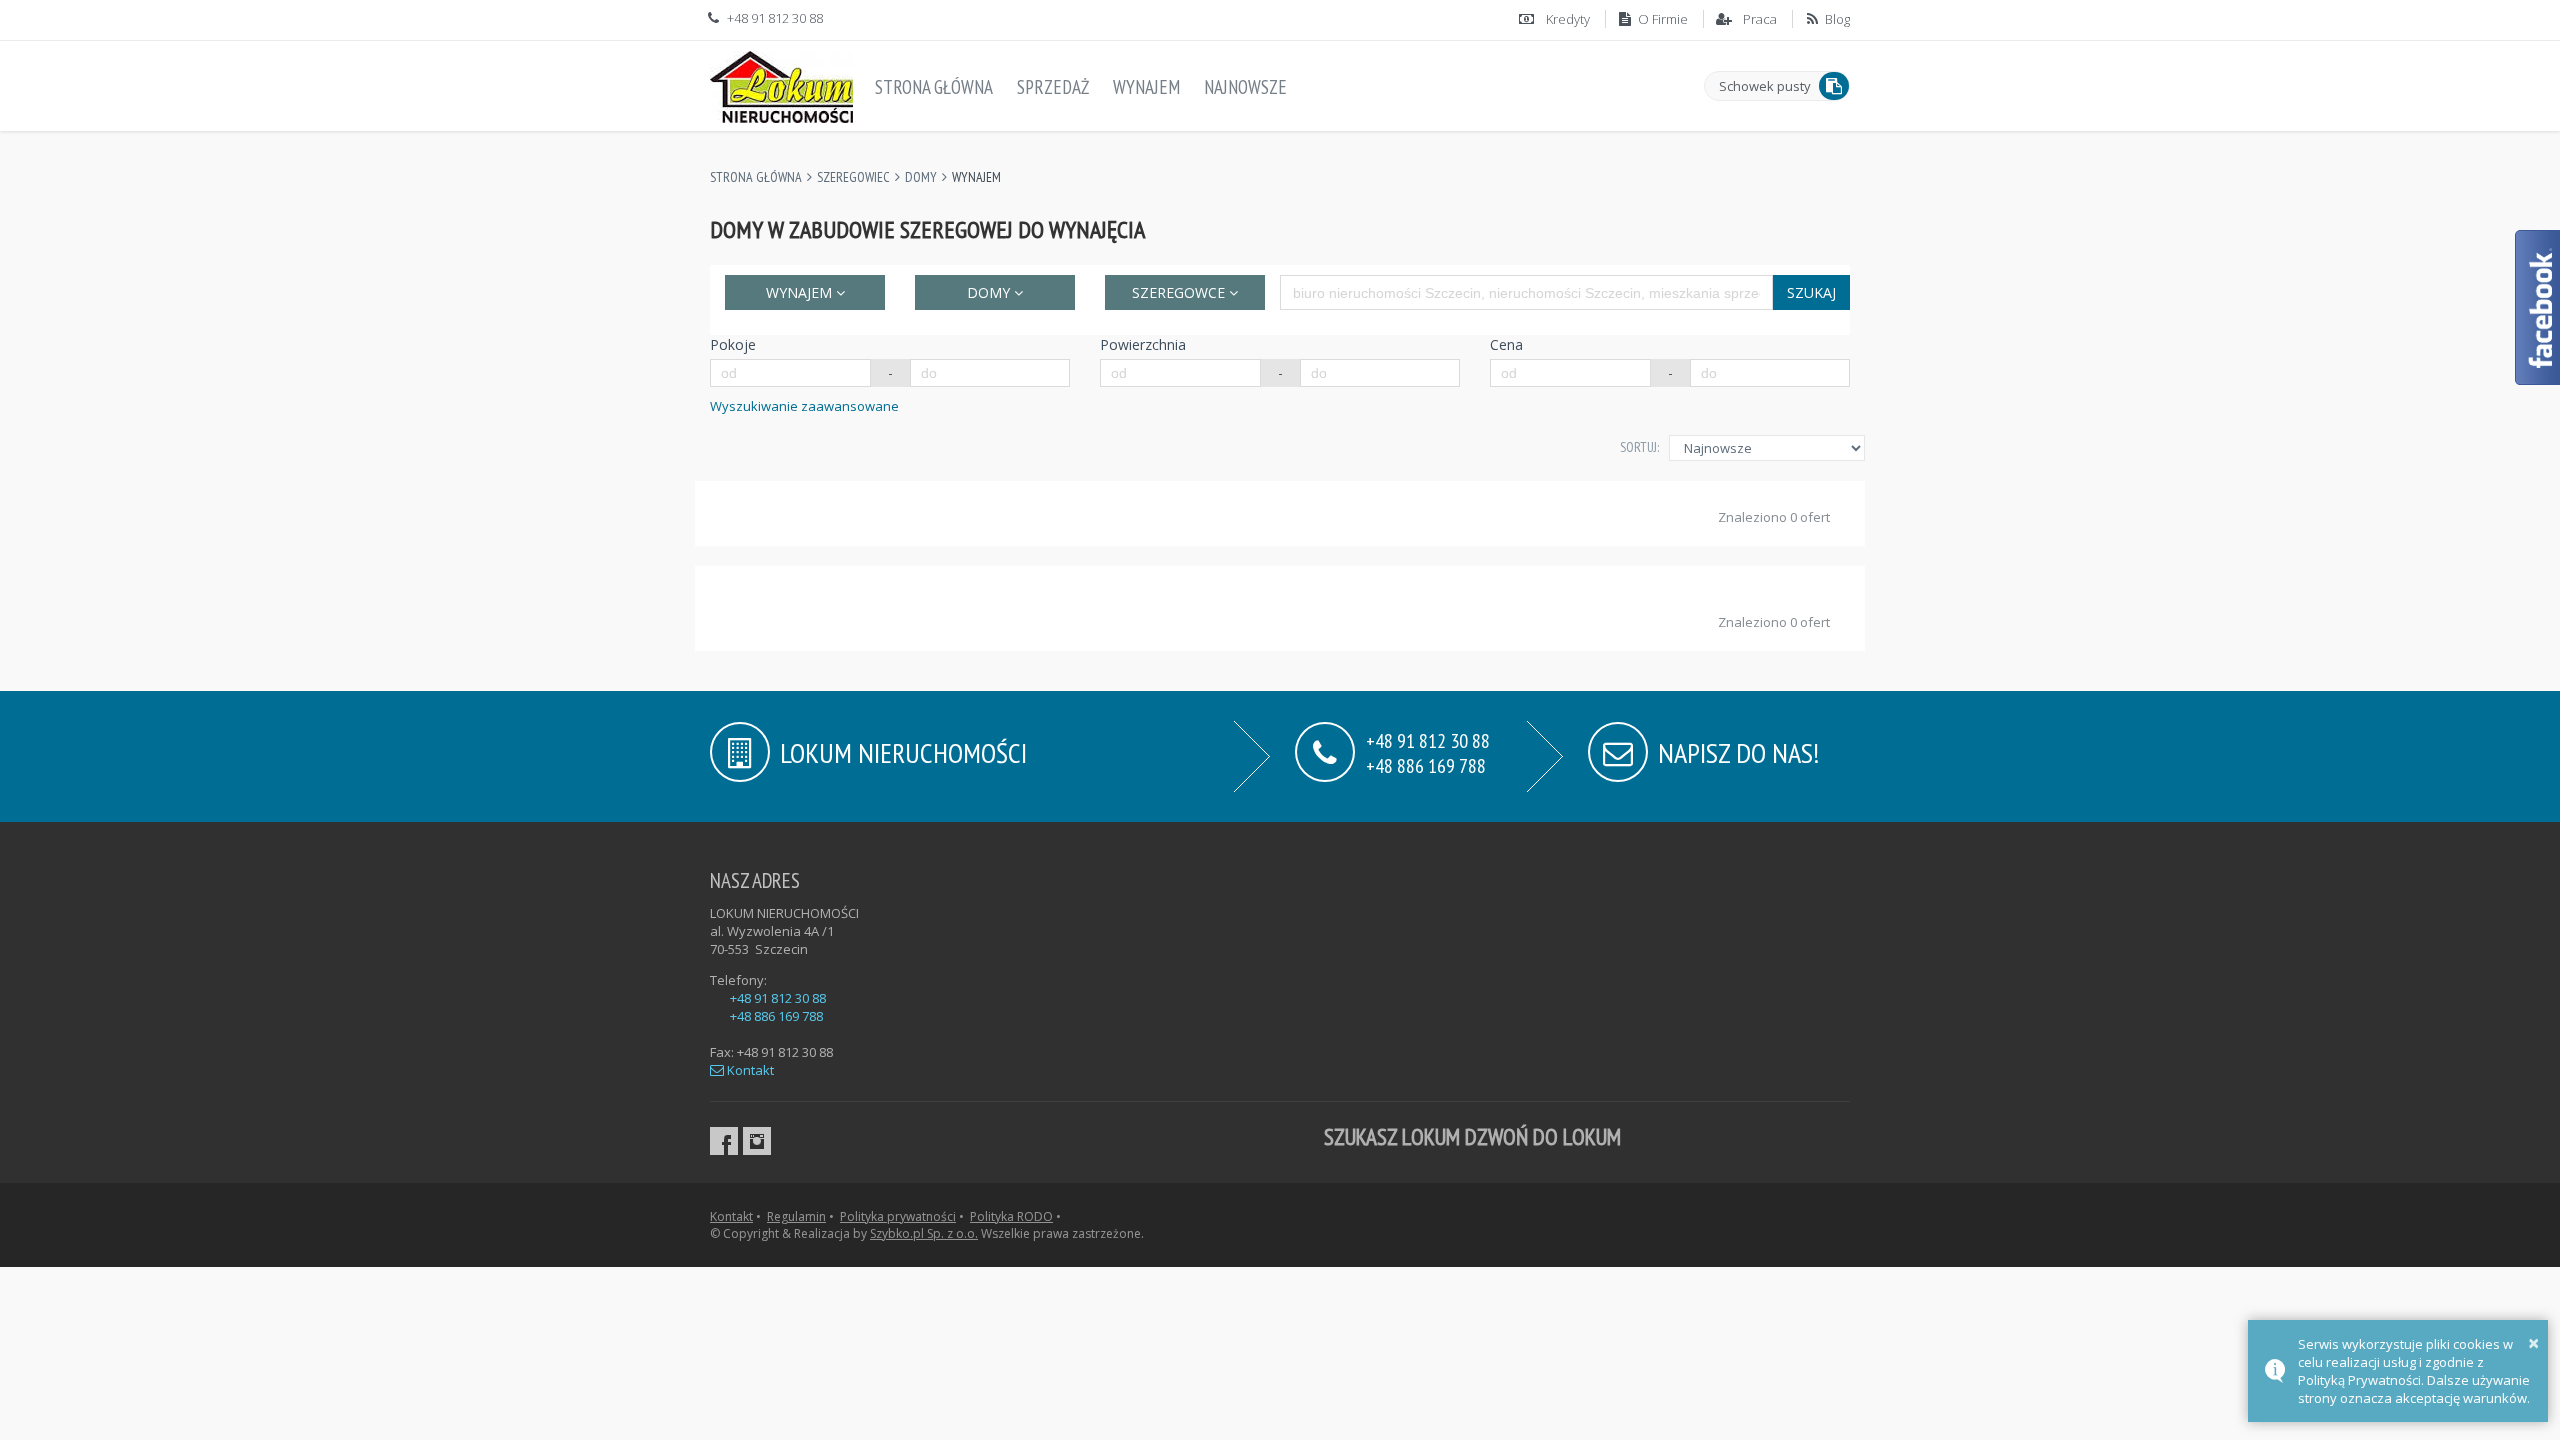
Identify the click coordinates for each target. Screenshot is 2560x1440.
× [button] (2533, 1342)
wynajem (801, 292)
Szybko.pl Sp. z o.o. (924, 1233)
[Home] (781, 83)
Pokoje (733, 344)
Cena (1506, 344)
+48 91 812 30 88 (778, 998)
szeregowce (1180, 292)
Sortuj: (1639, 447)
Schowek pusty (1765, 86)
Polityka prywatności (898, 1216)
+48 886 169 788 (1426, 764)
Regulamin (796, 1216)
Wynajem (1146, 87)
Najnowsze (1245, 87)
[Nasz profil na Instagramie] (757, 1141)
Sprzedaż (1053, 87)
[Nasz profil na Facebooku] (724, 1141)
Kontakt (749, 1070)
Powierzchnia (1143, 344)
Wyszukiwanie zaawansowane (804, 406)
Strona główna (934, 87)
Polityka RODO (1011, 1216)
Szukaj (1811, 292)
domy (990, 292)
